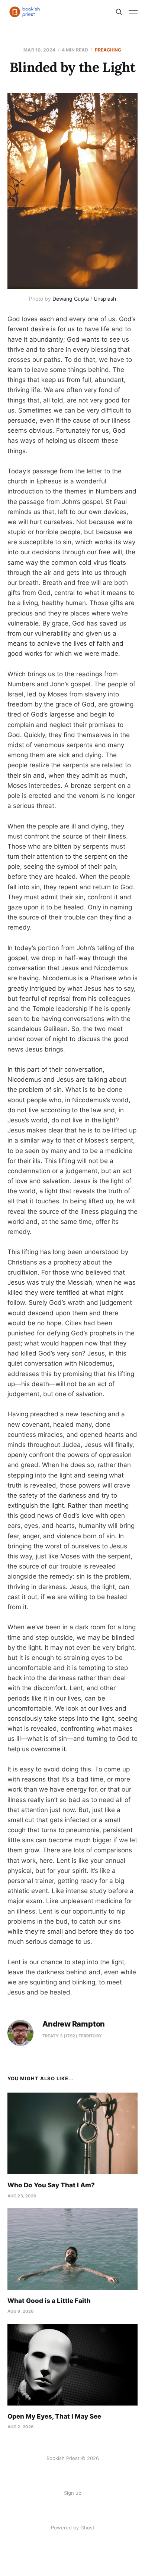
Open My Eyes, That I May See (54, 2416)
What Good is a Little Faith (49, 2301)
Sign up (73, 2493)
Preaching (108, 50)
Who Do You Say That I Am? (51, 2185)
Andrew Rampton (74, 2024)
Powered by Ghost (73, 2528)
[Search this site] (119, 12)
